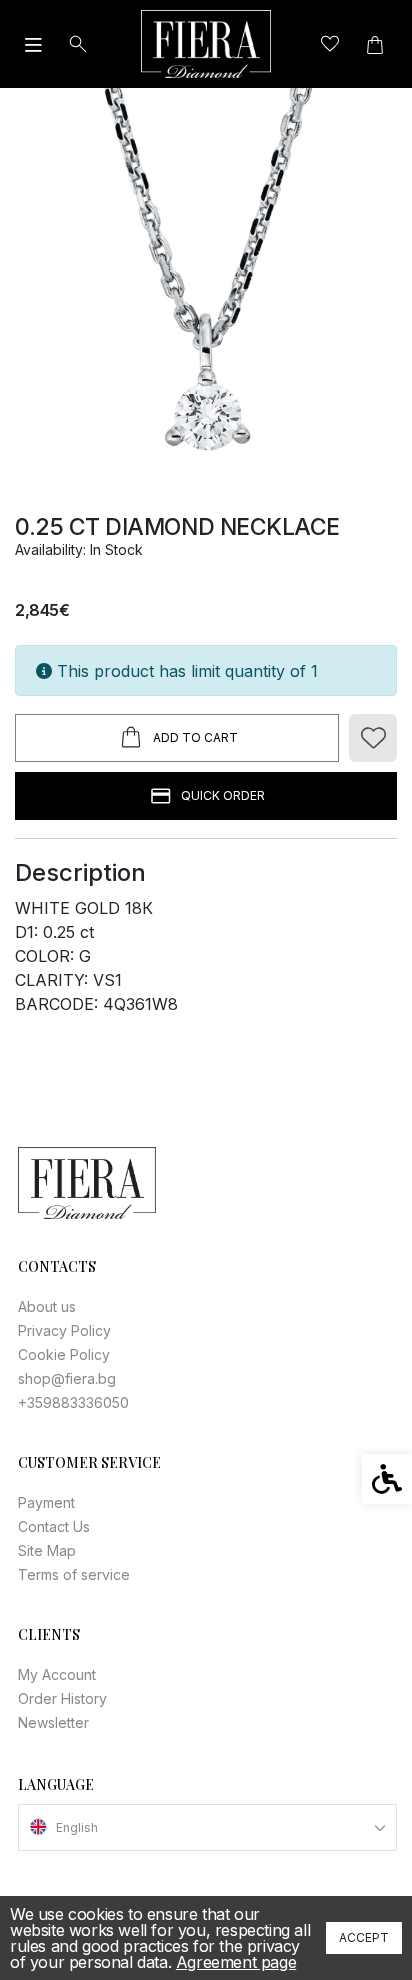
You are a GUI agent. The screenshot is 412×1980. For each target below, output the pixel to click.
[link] (206, 44)
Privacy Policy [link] (64, 1330)
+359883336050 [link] (73, 1402)
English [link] (77, 1827)
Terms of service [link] (74, 1574)
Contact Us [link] (54, 1526)
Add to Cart (195, 737)
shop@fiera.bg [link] (67, 1378)
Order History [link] (62, 1698)
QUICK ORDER (223, 795)
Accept (364, 1937)
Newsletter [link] (53, 1722)
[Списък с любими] (329, 44)
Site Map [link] (47, 1550)
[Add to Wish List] (373, 738)
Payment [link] (46, 1502)
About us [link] (47, 1306)
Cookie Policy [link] (64, 1354)
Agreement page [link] (236, 1962)
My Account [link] (57, 1674)
